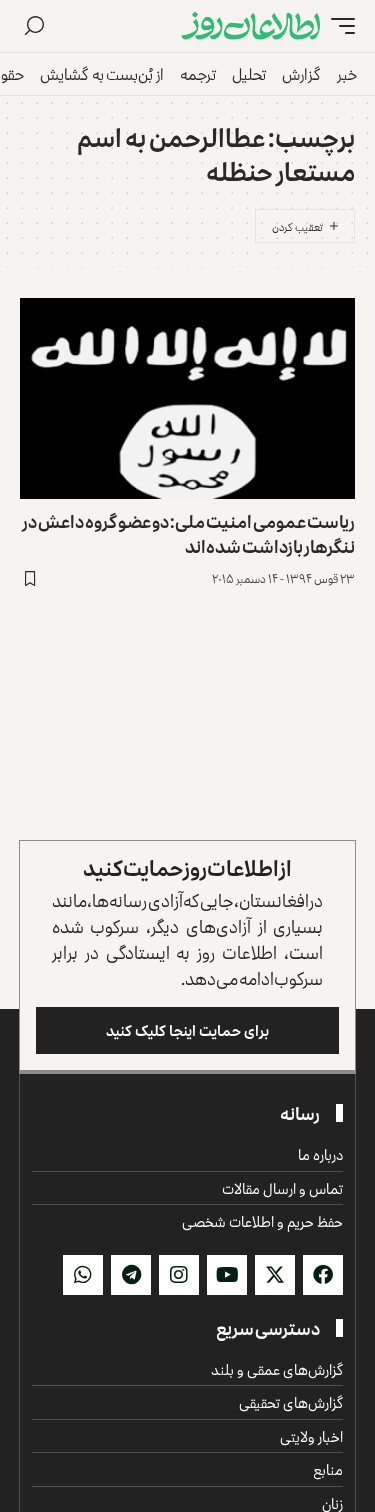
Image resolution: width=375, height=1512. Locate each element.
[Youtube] (227, 1275)
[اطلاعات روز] (251, 26)
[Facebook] (323, 1275)
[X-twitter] (275, 1275)
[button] (338, 26)
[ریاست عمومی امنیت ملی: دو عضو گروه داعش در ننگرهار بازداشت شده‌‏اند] (187, 398)
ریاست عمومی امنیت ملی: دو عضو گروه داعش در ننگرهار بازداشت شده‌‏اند (188, 533)
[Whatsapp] (83, 1275)
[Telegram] (131, 1275)
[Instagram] (179, 1275)
